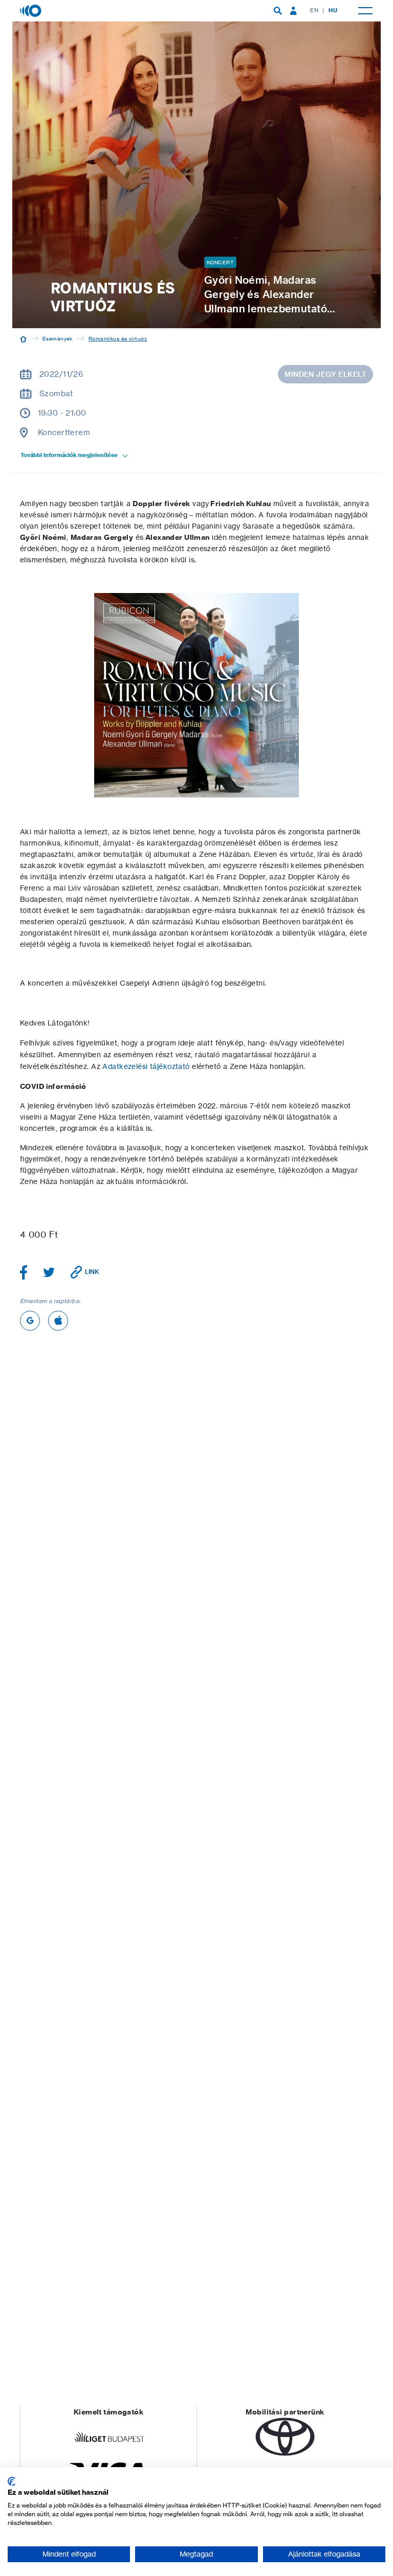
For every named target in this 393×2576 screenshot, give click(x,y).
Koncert (220, 262)
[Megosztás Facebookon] (24, 1272)
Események (58, 338)
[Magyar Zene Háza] (32, 10)
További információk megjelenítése (69, 455)
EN (314, 10)
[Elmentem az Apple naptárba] (58, 1321)
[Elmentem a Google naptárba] (30, 1321)
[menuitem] (278, 11)
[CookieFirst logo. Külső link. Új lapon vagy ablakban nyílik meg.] (12, 2481)
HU (333, 10)
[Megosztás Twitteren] (49, 1272)
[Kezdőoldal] (23, 338)
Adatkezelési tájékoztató (146, 1066)
